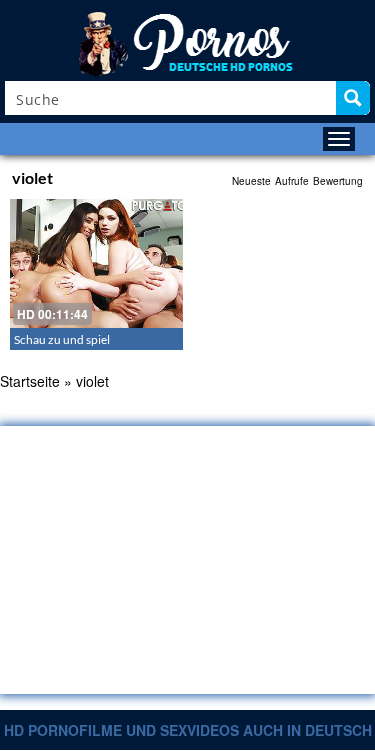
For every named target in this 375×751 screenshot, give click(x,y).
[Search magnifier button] (353, 98)
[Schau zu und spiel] (96, 263)
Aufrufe (292, 181)
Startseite (30, 381)
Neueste (251, 181)
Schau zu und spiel (62, 339)
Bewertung (338, 181)
